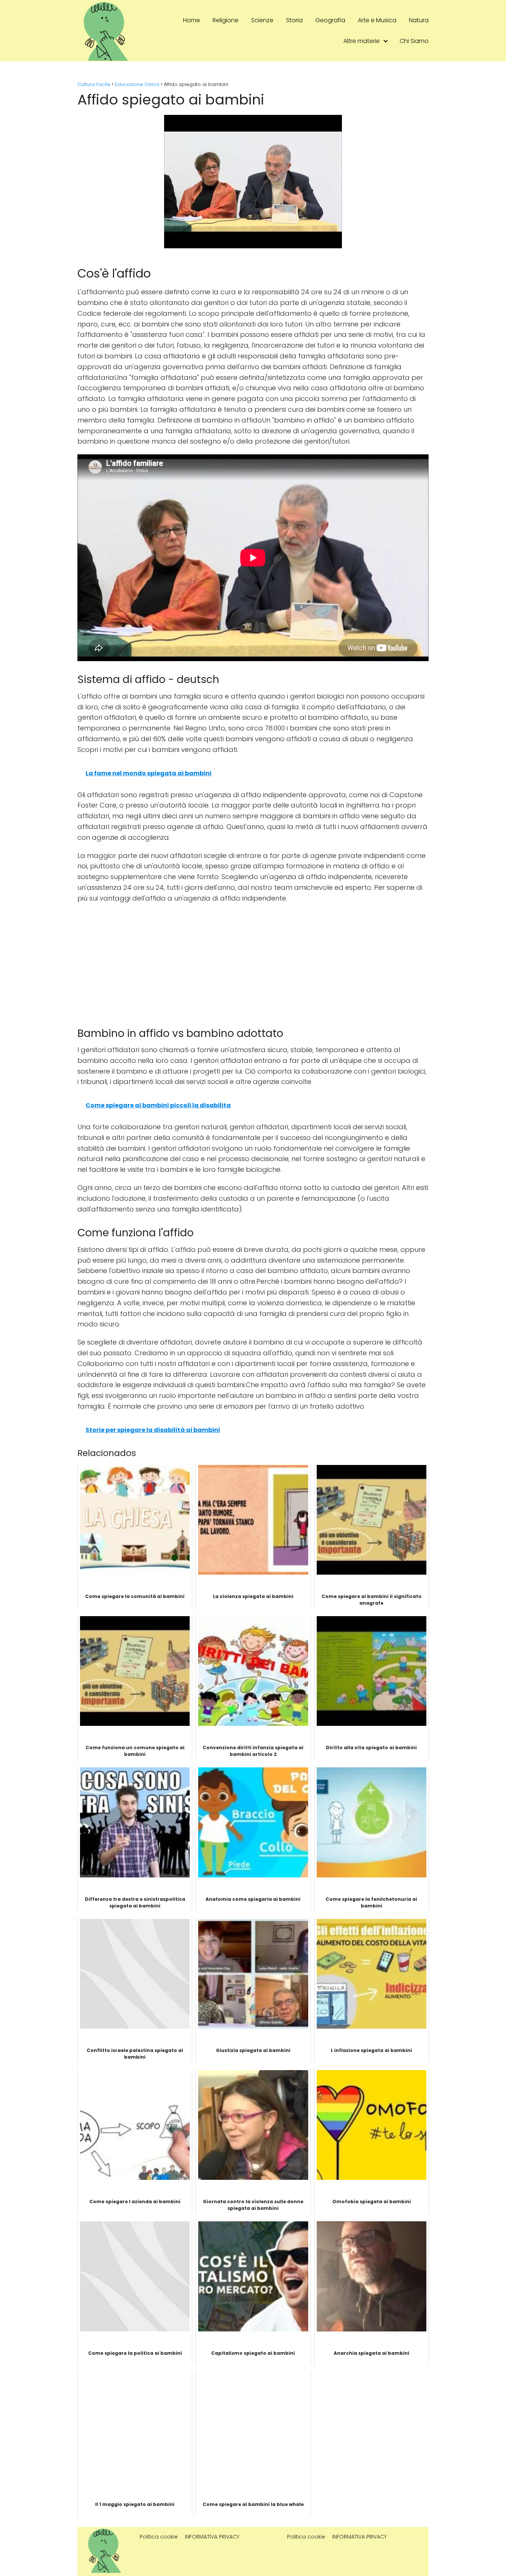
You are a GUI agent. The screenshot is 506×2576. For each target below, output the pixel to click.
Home (192, 20)
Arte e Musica (377, 20)
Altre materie (362, 41)
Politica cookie (159, 2537)
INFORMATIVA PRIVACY (212, 2537)
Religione (226, 20)
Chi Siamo (414, 41)
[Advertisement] (253, 963)
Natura (419, 20)
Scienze (262, 20)
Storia (294, 20)
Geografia (330, 20)
